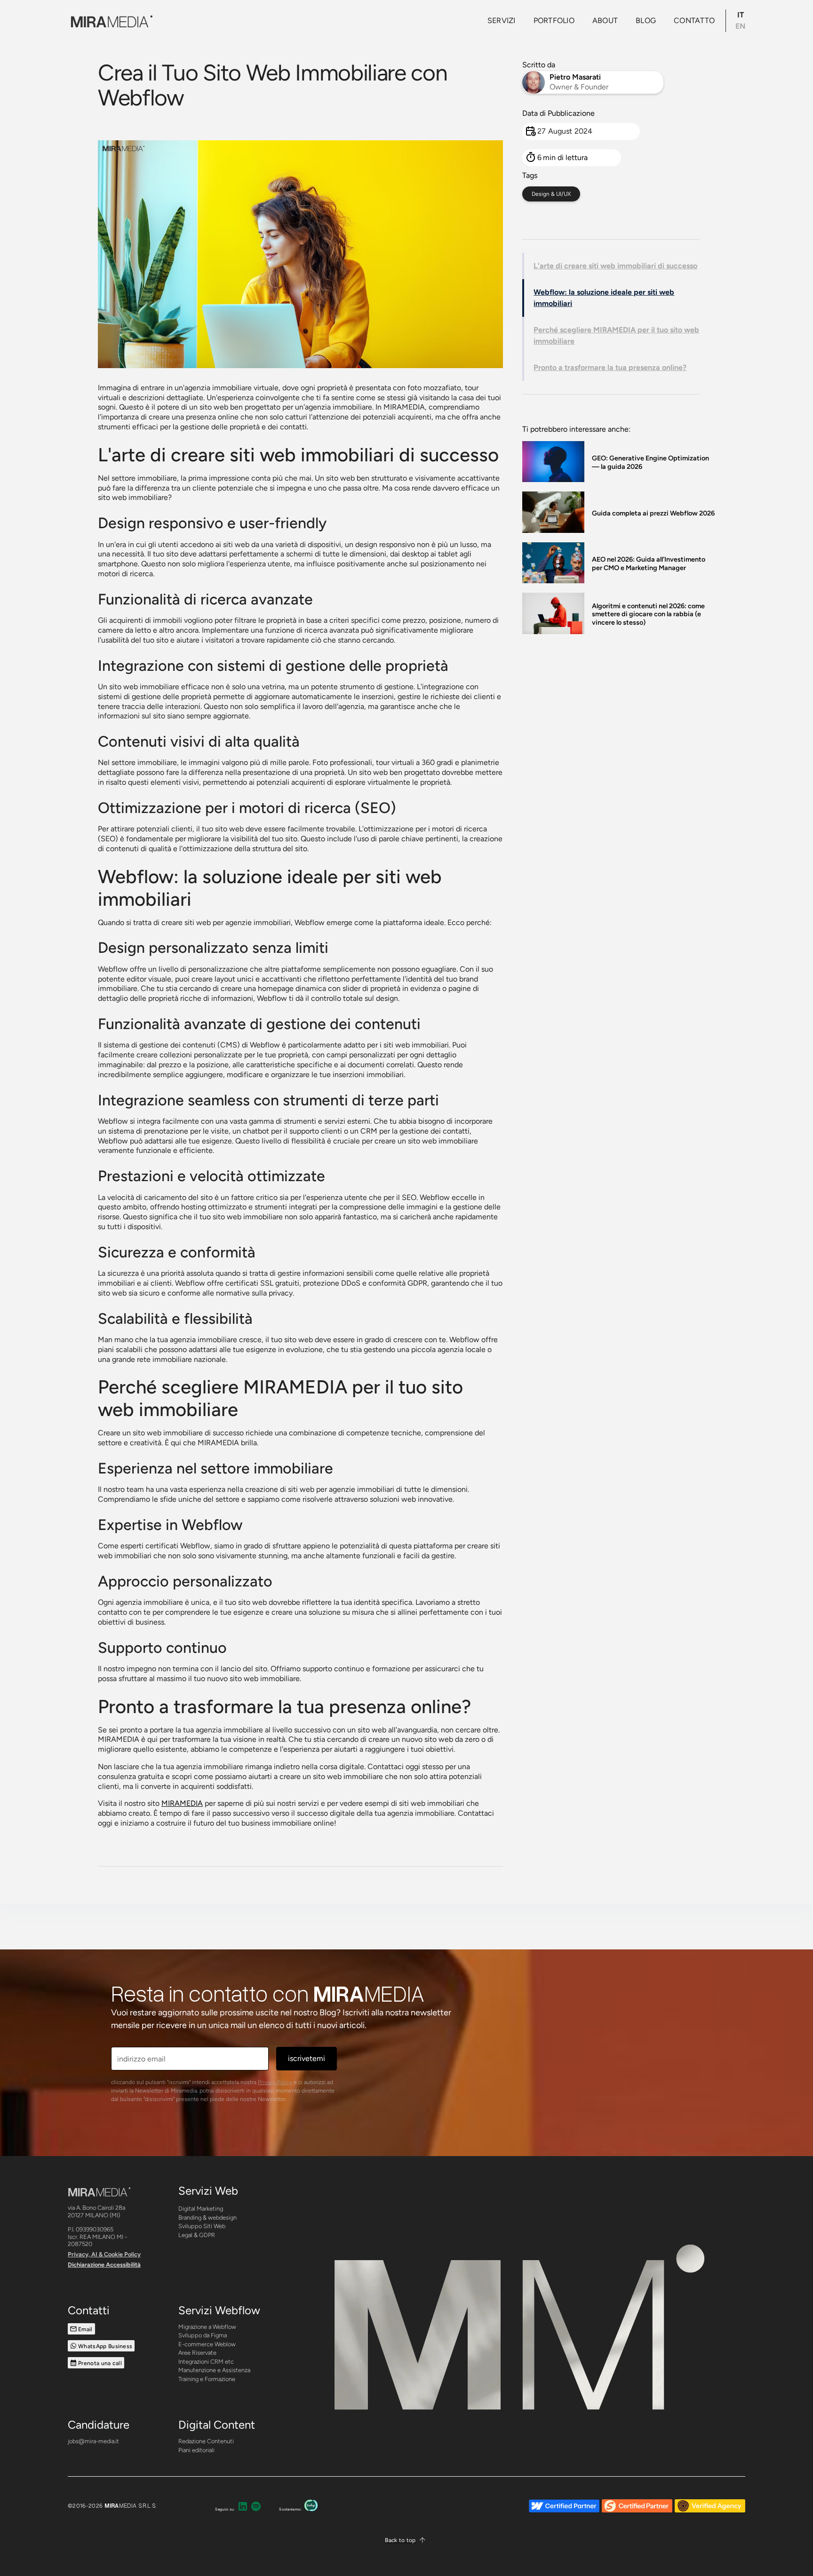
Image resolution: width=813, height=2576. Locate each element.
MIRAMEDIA (182, 1803)
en (740, 26)
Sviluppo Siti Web (202, 2226)
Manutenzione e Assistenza (214, 2370)
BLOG (646, 20)
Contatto (694, 20)
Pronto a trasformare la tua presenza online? (610, 367)
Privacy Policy (275, 2082)
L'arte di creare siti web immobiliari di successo (615, 266)
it (741, 15)
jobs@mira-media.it (93, 2441)
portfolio (554, 20)
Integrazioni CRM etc (206, 2362)
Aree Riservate (197, 2353)
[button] (406, 2540)
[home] (110, 20)
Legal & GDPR (197, 2235)
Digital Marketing (201, 2209)
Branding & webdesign (207, 2218)
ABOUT (605, 20)
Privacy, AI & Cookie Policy (104, 2254)
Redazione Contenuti (206, 2441)
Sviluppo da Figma (203, 2335)
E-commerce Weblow (207, 2344)
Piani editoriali (196, 2450)
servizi (502, 20)
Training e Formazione (207, 2379)
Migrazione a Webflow (207, 2327)
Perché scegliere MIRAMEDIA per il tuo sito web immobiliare (616, 335)
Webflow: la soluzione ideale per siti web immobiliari (604, 298)
